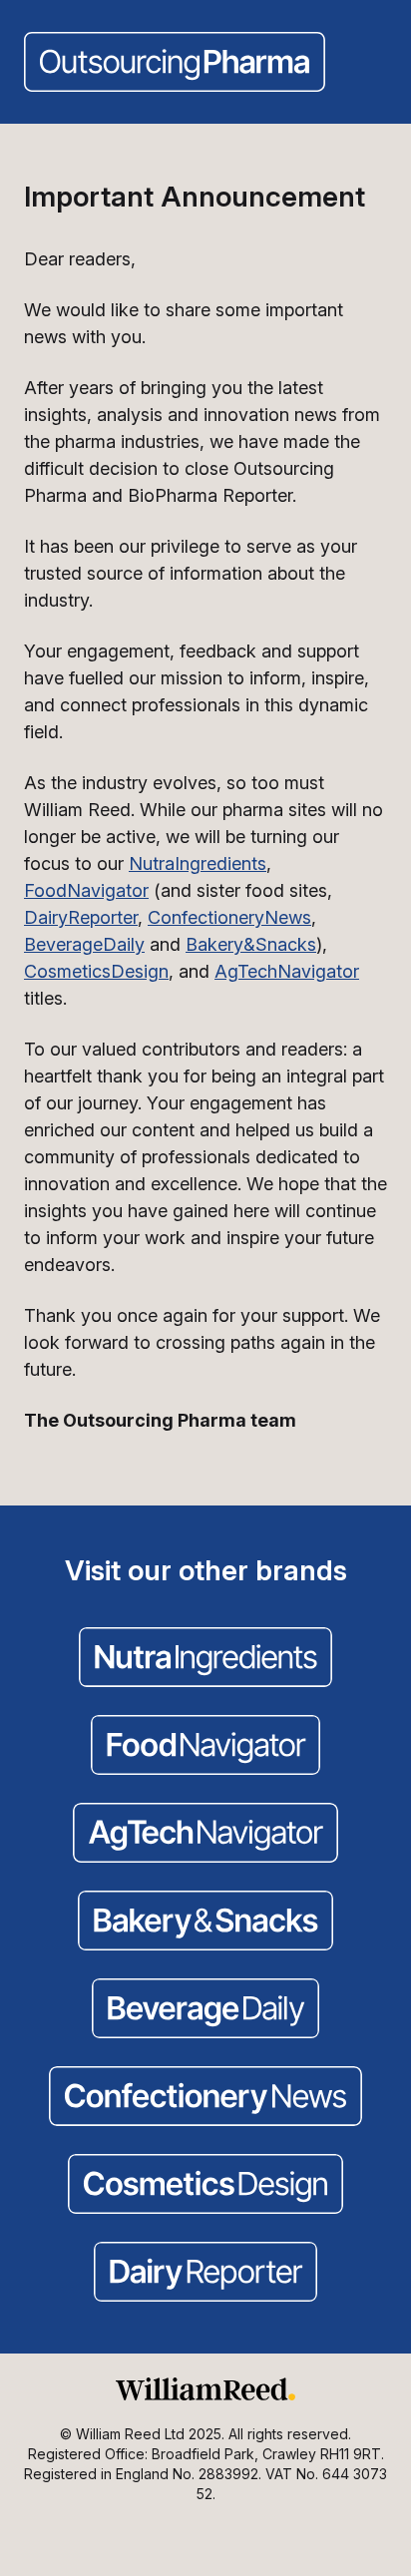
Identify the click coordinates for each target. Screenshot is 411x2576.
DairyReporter (81, 917)
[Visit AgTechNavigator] (205, 1835)
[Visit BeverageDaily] (205, 2010)
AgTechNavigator (287, 971)
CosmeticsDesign (96, 971)
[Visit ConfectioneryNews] (205, 2098)
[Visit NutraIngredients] (205, 1659)
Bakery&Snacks (251, 944)
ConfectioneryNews (229, 917)
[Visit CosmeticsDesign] (205, 2186)
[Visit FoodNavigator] (205, 1747)
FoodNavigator (86, 890)
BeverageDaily (84, 944)
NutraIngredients (198, 863)
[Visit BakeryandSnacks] (205, 1923)
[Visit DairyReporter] (205, 2274)
